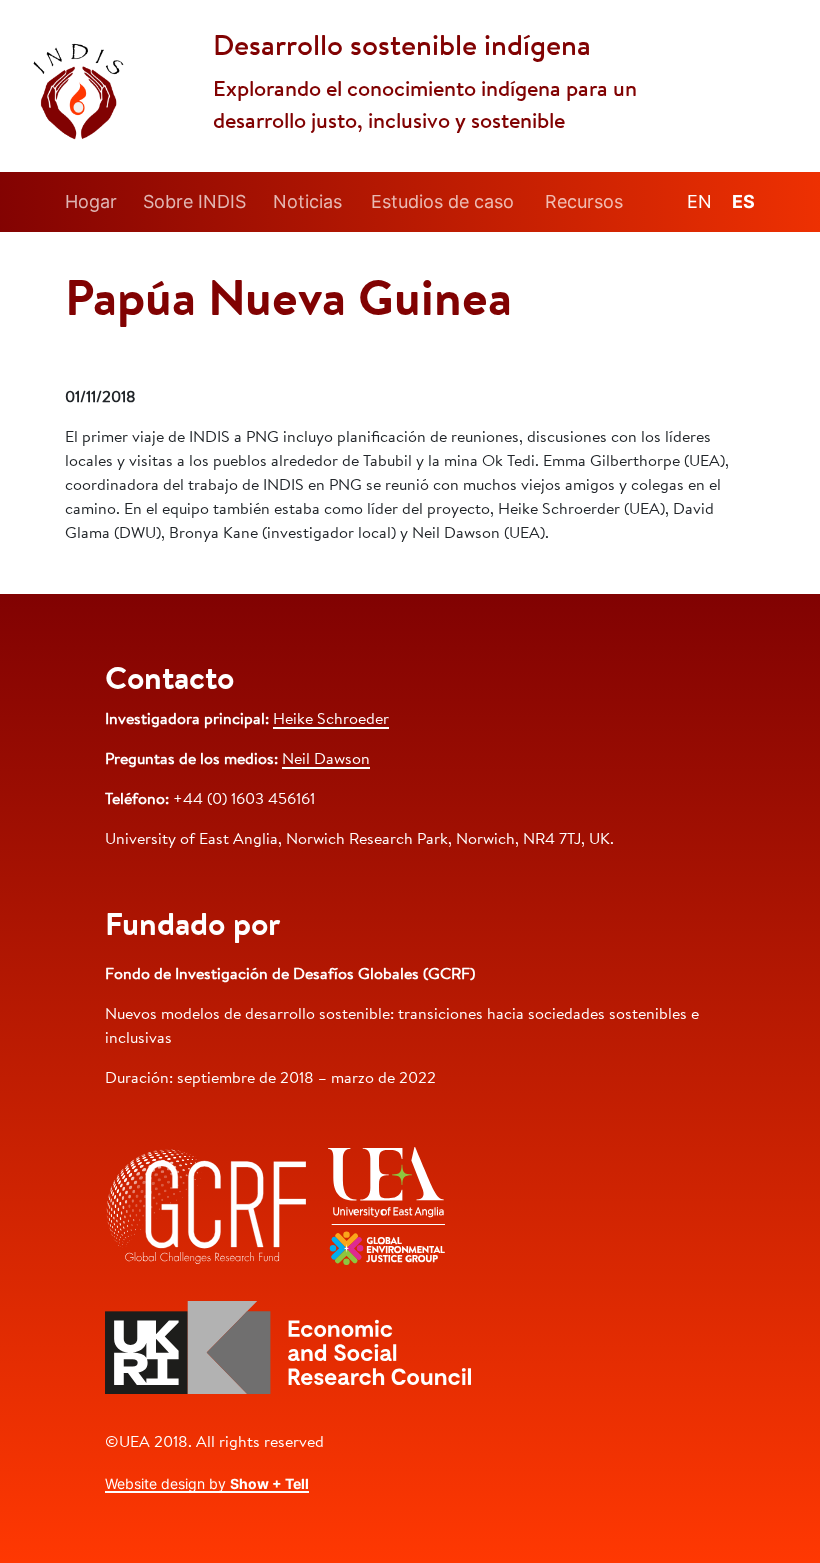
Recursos (584, 201)
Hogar (91, 201)
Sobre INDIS (194, 201)
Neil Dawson (326, 760)
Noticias (307, 201)
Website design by (207, 1483)
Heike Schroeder (331, 720)
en (699, 201)
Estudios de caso (442, 201)
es (743, 201)
